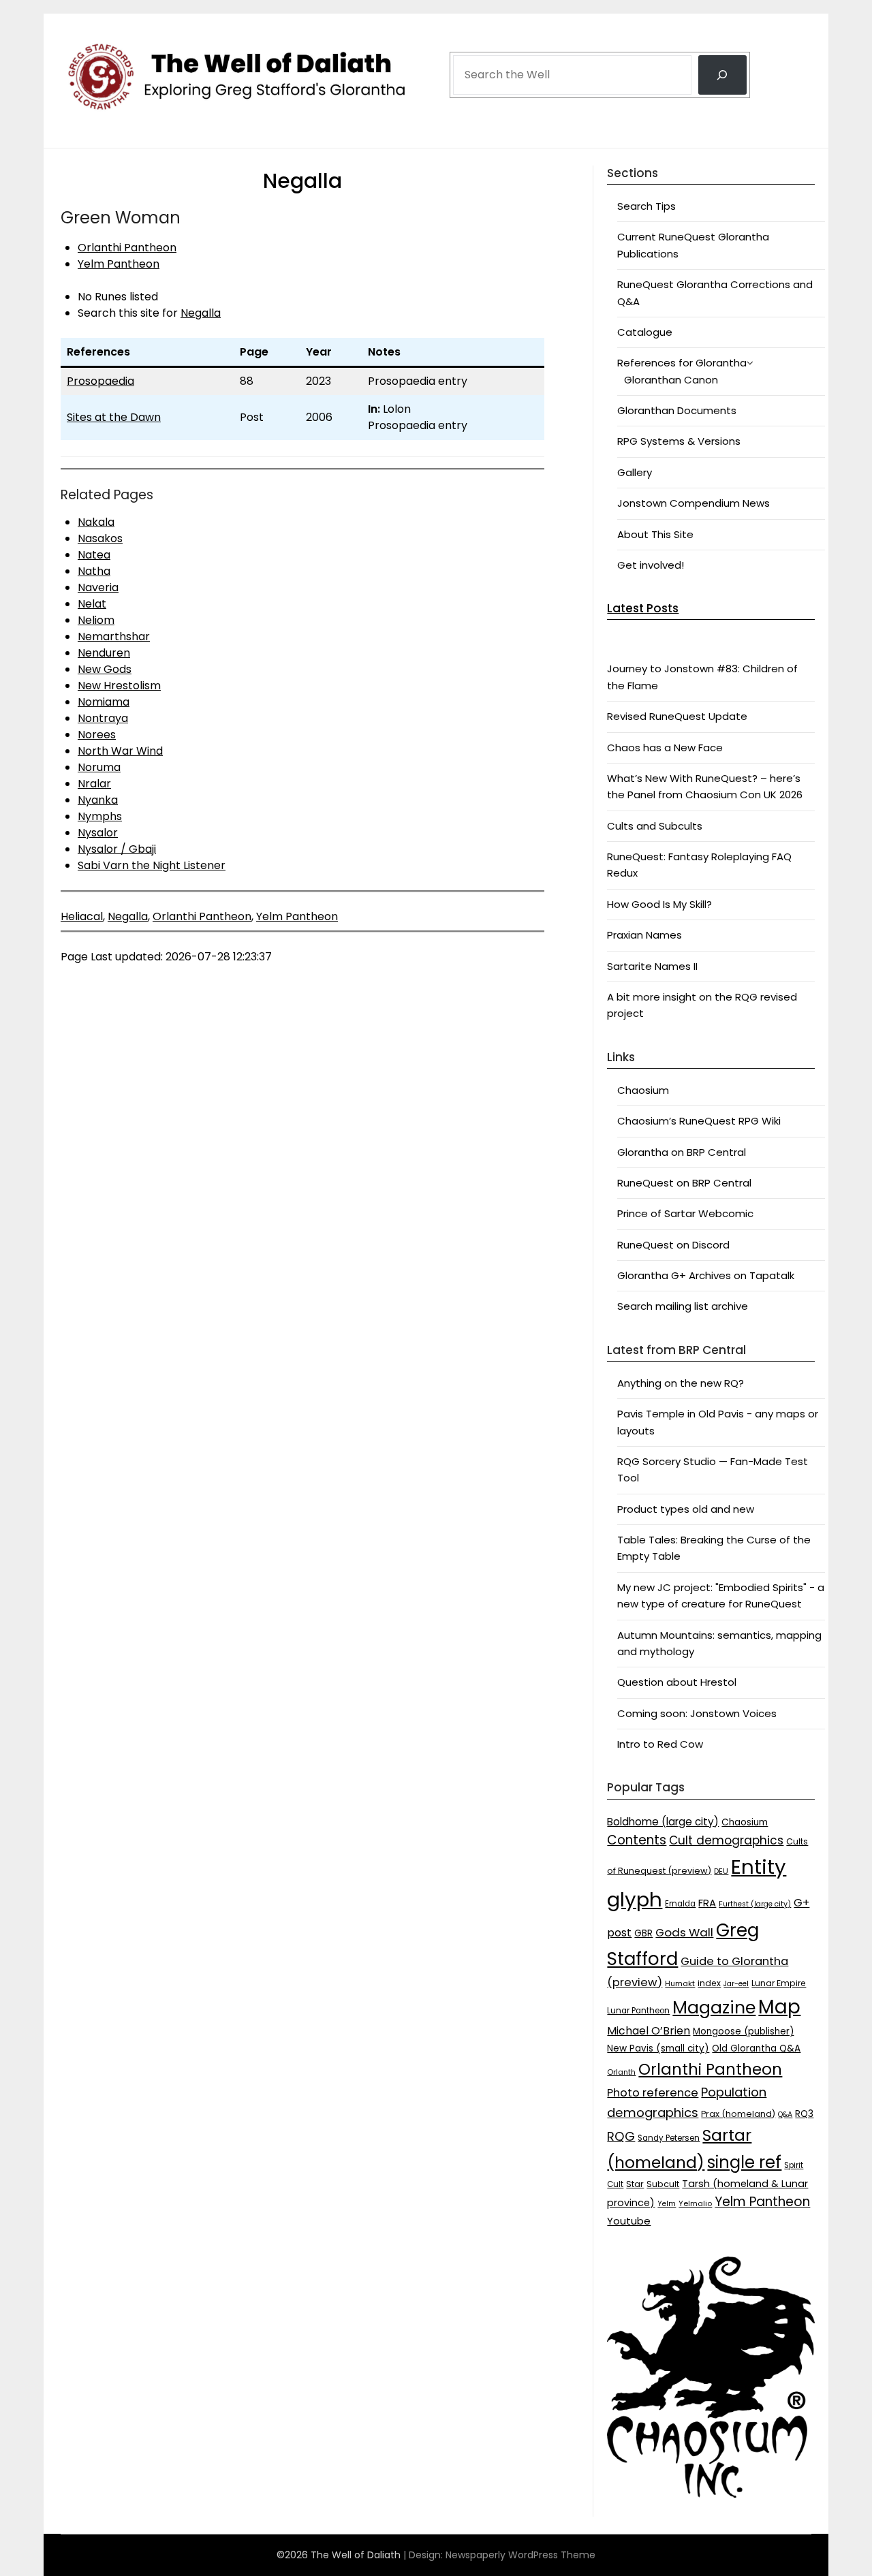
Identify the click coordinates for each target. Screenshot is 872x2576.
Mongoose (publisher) (743, 2031)
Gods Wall (684, 1932)
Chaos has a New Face (665, 748)
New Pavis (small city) (658, 2048)
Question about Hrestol (677, 1682)
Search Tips (647, 206)
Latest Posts (643, 608)
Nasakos (100, 538)
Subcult (663, 2184)
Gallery (635, 472)
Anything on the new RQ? (681, 1383)
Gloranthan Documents (677, 410)
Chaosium (643, 1090)
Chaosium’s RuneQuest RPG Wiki (699, 1121)
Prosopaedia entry (418, 381)
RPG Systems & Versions (679, 441)
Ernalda (680, 1904)
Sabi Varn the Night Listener (152, 865)
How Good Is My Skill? (659, 904)
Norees (97, 735)
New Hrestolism (119, 686)
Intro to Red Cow (660, 1744)
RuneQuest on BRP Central (684, 1183)
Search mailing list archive (683, 1306)
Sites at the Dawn (114, 417)
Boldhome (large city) (663, 1822)
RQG (621, 2136)
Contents (637, 1840)
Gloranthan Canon (671, 380)
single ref (744, 2162)
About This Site (655, 534)
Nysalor (98, 833)
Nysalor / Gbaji (117, 849)
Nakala (96, 522)
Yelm (667, 2204)
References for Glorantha (682, 363)
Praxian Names (644, 935)
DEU (721, 1871)
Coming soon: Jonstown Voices (697, 1713)
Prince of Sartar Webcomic (685, 1213)
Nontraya (103, 718)
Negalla (201, 313)
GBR (643, 1933)
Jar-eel (736, 1984)
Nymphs (100, 816)
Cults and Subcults (655, 826)
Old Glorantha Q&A (756, 2048)
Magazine (714, 2008)
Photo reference (653, 2093)
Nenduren (104, 653)
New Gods (105, 669)
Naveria (98, 587)
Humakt (680, 1983)
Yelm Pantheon (119, 264)
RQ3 (804, 2114)
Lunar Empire (779, 1983)
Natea (94, 555)
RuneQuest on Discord (673, 1245)
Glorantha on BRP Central (682, 1152)
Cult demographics (726, 1840)
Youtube (629, 2221)
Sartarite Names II (652, 966)
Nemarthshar (114, 637)
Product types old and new (686, 1509)
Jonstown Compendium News (694, 503)
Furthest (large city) (755, 1904)
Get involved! (651, 565)
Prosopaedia (100, 381)
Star (635, 2184)
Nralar (94, 784)
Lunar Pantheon (638, 2011)
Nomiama (104, 702)
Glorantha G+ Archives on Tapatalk (706, 1275)
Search (471, 36)
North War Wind (120, 751)
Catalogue (645, 332)
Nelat (92, 604)
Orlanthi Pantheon (127, 248)
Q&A (785, 2115)
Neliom (96, 620)
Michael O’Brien (649, 2031)
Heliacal (82, 916)
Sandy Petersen (669, 2138)
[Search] (722, 75)
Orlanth (621, 2072)
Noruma (99, 767)
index (709, 1983)
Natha (94, 571)
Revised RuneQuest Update (677, 716)
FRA (707, 1903)
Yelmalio (695, 2204)
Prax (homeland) (738, 2114)
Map (779, 2007)
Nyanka (98, 800)
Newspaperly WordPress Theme (520, 2555)
